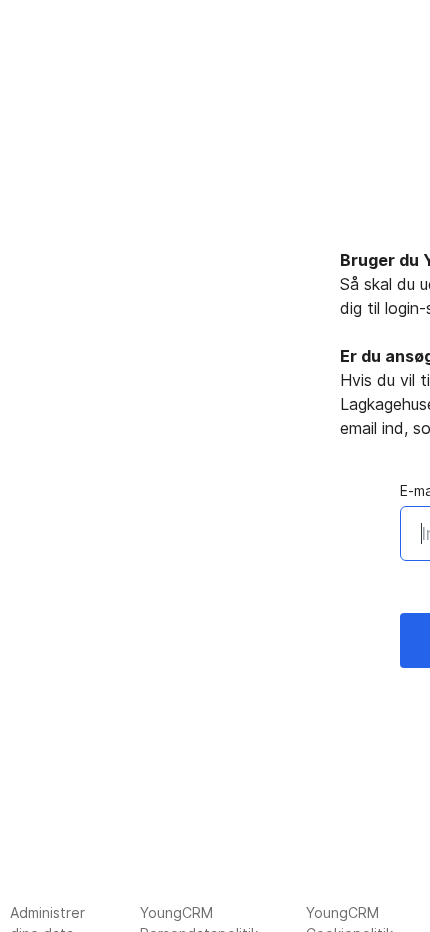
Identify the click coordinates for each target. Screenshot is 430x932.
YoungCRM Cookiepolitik (349, 918)
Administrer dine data (47, 918)
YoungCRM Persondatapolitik (199, 918)
